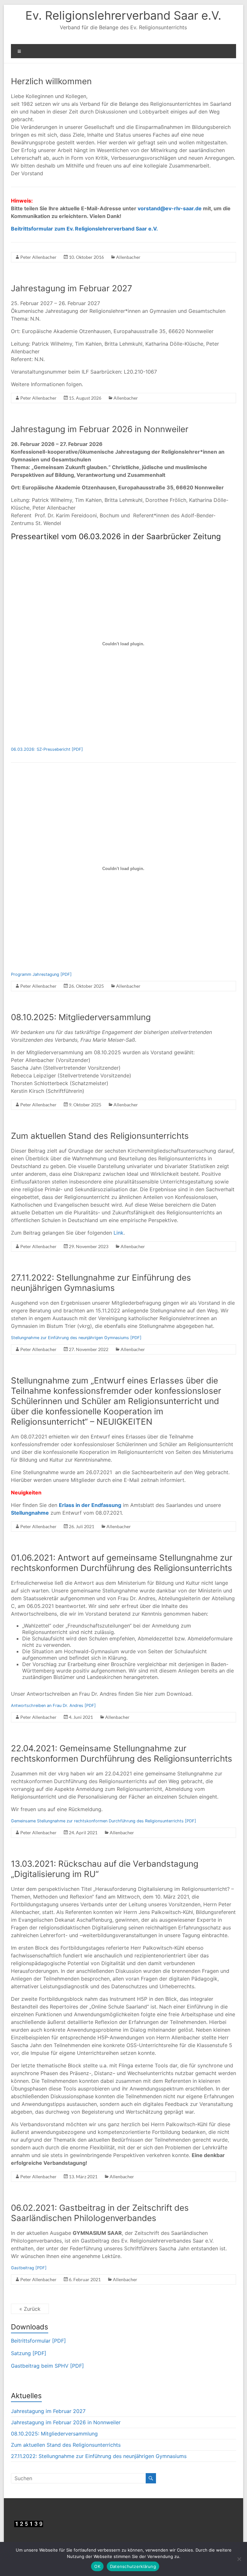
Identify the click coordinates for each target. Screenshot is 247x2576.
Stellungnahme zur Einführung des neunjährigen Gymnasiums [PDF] (76, 1338)
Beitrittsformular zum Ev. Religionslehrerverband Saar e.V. (84, 229)
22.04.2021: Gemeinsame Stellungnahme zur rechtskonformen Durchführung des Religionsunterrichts (122, 1753)
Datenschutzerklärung (133, 2566)
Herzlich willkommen (51, 81)
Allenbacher (128, 257)
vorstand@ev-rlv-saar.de (170, 208)
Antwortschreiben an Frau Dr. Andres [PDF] (53, 1705)
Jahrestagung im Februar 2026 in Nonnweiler (100, 429)
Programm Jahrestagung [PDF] (41, 974)
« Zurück (30, 2309)
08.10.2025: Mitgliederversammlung (81, 1017)
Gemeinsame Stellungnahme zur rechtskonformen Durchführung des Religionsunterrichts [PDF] (104, 1821)
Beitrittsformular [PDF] (38, 2341)
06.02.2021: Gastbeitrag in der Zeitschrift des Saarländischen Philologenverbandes (100, 2213)
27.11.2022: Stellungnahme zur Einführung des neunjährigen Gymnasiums (101, 1283)
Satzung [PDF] (29, 2353)
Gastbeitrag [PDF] (29, 2268)
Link (119, 1233)
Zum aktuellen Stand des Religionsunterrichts (100, 1136)
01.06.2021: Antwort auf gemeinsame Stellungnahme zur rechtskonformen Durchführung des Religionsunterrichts (122, 1563)
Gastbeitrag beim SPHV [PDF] (47, 2366)
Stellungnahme (30, 1513)
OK (97, 2566)
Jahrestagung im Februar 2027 (72, 288)
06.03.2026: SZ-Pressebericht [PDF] (47, 749)
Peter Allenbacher (38, 257)
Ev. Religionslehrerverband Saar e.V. (123, 15)
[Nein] (239, 2559)
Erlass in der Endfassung (90, 1505)
